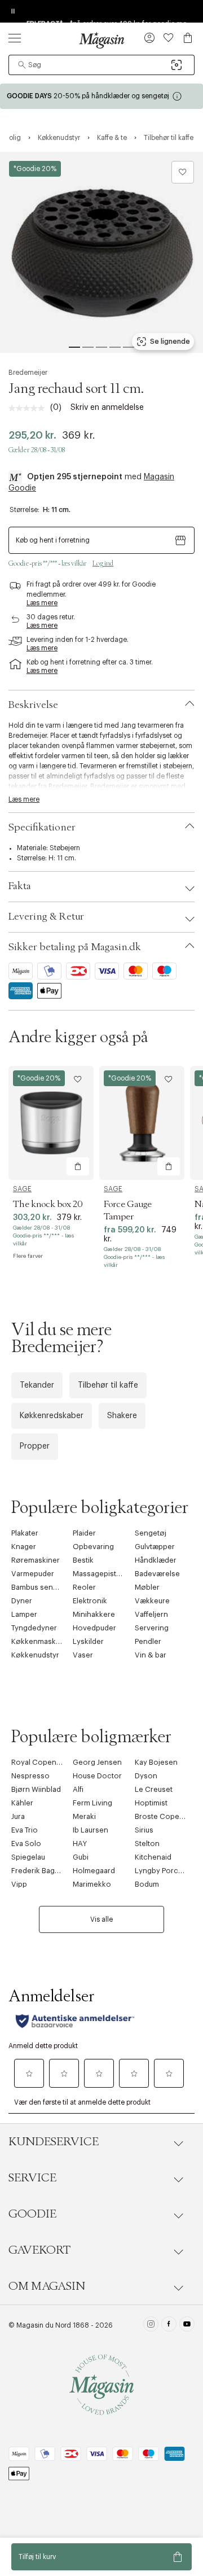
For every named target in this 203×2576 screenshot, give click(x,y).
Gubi (81, 1857)
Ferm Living (92, 1803)
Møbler (147, 1587)
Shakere (122, 1416)
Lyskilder (88, 1641)
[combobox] (101, 65)
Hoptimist (151, 1803)
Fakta (20, 886)
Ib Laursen (91, 1830)
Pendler (148, 1641)
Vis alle (101, 1919)
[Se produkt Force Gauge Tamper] (142, 1123)
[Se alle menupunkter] (15, 38)
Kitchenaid (153, 1857)
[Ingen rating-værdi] (29, 408)
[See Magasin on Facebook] (169, 2325)
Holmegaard (94, 1871)
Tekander (37, 1385)
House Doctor (97, 1776)
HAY (80, 1844)
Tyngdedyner (34, 1628)
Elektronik (90, 1601)
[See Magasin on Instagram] (151, 2325)
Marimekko (92, 1884)
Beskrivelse (33, 705)
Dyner (22, 1601)
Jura (18, 1816)
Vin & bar (151, 1655)
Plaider (84, 1533)
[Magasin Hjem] (101, 40)
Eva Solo (26, 1844)
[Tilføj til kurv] (78, 1166)
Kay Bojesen (156, 1762)
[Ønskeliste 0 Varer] (169, 38)
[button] (149, 39)
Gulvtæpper (155, 1547)
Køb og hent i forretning (53, 540)
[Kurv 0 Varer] (188, 38)
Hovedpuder (94, 1628)
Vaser (83, 1655)
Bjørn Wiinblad (36, 1789)
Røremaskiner (36, 1560)
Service (32, 2178)
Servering (152, 1628)
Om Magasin (47, 2286)
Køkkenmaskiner (40, 1641)
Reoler (84, 1587)
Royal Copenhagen (45, 1762)
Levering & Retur (46, 917)
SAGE (22, 1189)
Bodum (147, 1884)
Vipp (19, 1884)
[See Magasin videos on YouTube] (187, 2325)
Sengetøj (151, 1533)
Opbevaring (93, 1547)
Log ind (103, 563)
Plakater (25, 1533)
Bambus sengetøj (41, 1587)
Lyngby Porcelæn (165, 1871)
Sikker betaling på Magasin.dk (75, 947)
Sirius (144, 1830)
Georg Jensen (97, 1762)
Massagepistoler (101, 1574)
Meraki (84, 1816)
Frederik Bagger (39, 1871)
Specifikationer (42, 828)
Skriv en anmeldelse (107, 408)
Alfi (78, 1789)
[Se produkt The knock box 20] (51, 1123)
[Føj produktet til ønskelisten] (183, 172)
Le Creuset (154, 1789)
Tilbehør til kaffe (108, 1385)
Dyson (146, 1776)
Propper (35, 1446)
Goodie (32, 2214)
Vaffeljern (151, 1614)
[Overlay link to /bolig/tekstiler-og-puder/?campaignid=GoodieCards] (101, 96)
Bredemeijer (28, 373)
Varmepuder (33, 1574)
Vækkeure (152, 1601)
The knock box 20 (48, 1204)
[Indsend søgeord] (22, 65)
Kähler (22, 1803)
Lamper (24, 1614)
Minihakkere (94, 1614)
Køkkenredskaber (52, 1416)
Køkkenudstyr (35, 1655)
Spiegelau (28, 1857)
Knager (24, 1547)
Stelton (147, 1844)
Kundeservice (54, 2142)
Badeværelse (157, 1574)
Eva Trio (25, 1830)
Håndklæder (156, 1560)
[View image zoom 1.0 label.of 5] (101, 252)
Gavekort (39, 2250)
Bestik (83, 1560)
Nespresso (30, 1776)
